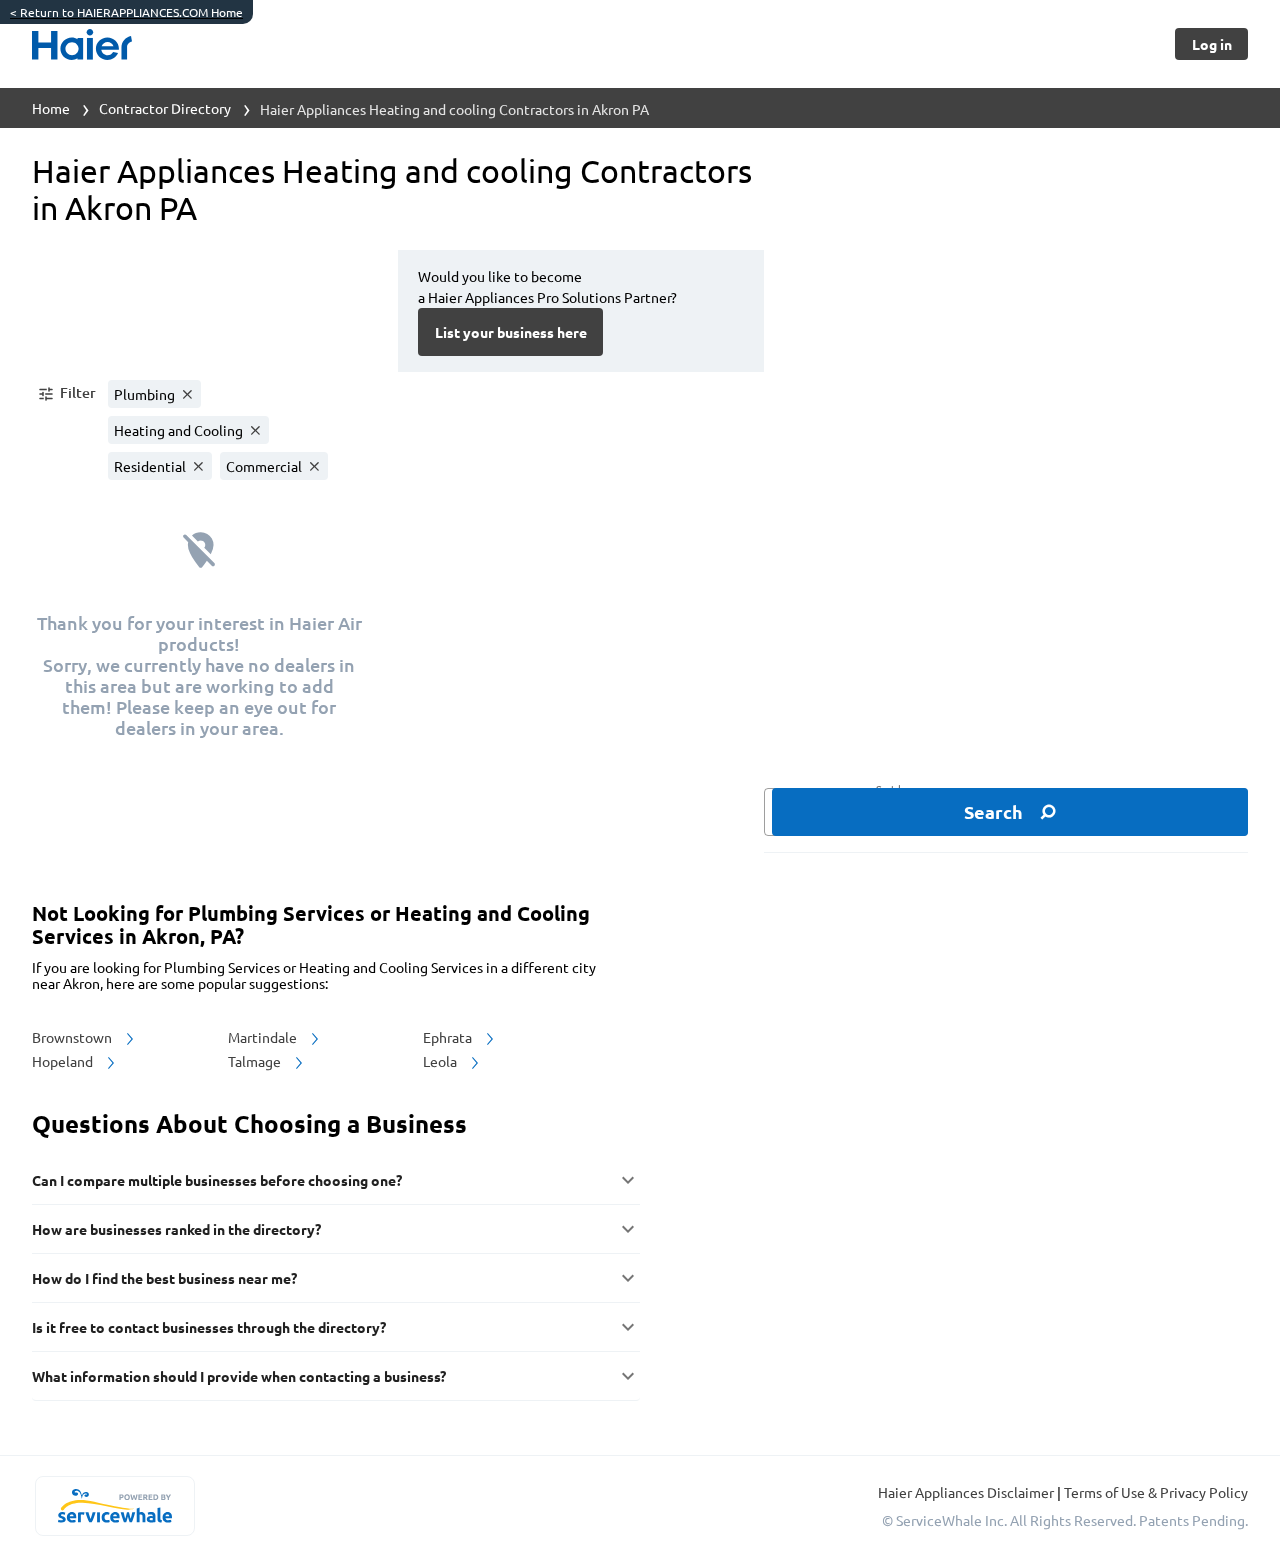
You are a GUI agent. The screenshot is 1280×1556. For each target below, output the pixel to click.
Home (51, 108)
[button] (66, 394)
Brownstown (73, 1037)
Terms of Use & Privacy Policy (1156, 1492)
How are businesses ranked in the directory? (176, 1229)
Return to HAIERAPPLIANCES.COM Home (126, 12)
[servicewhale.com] (114, 1506)
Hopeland (64, 1061)
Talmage (256, 1061)
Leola (441, 1061)
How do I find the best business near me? (164, 1278)
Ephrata (449, 1037)
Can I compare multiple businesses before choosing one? (217, 1180)
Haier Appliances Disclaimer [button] (967, 1492)
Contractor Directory (165, 108)
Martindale (264, 1037)
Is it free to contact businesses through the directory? (209, 1327)
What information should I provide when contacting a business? (239, 1376)
